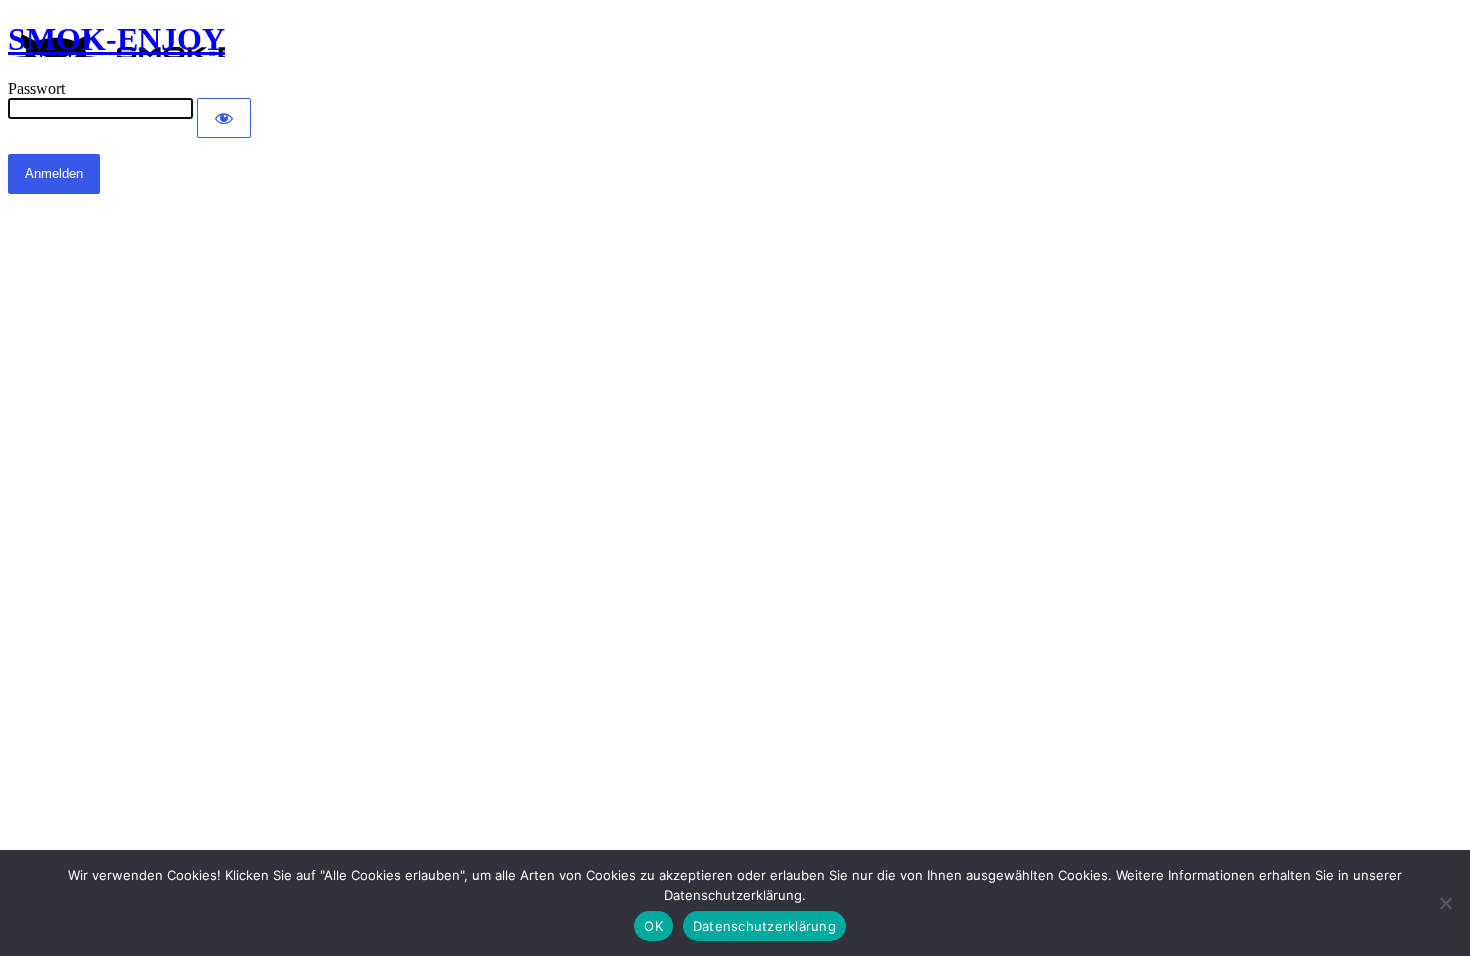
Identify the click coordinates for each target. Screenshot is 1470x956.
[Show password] (224, 118)
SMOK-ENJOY (116, 39)
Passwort (36, 88)
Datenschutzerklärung (764, 926)
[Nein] (1445, 903)
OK (653, 926)
